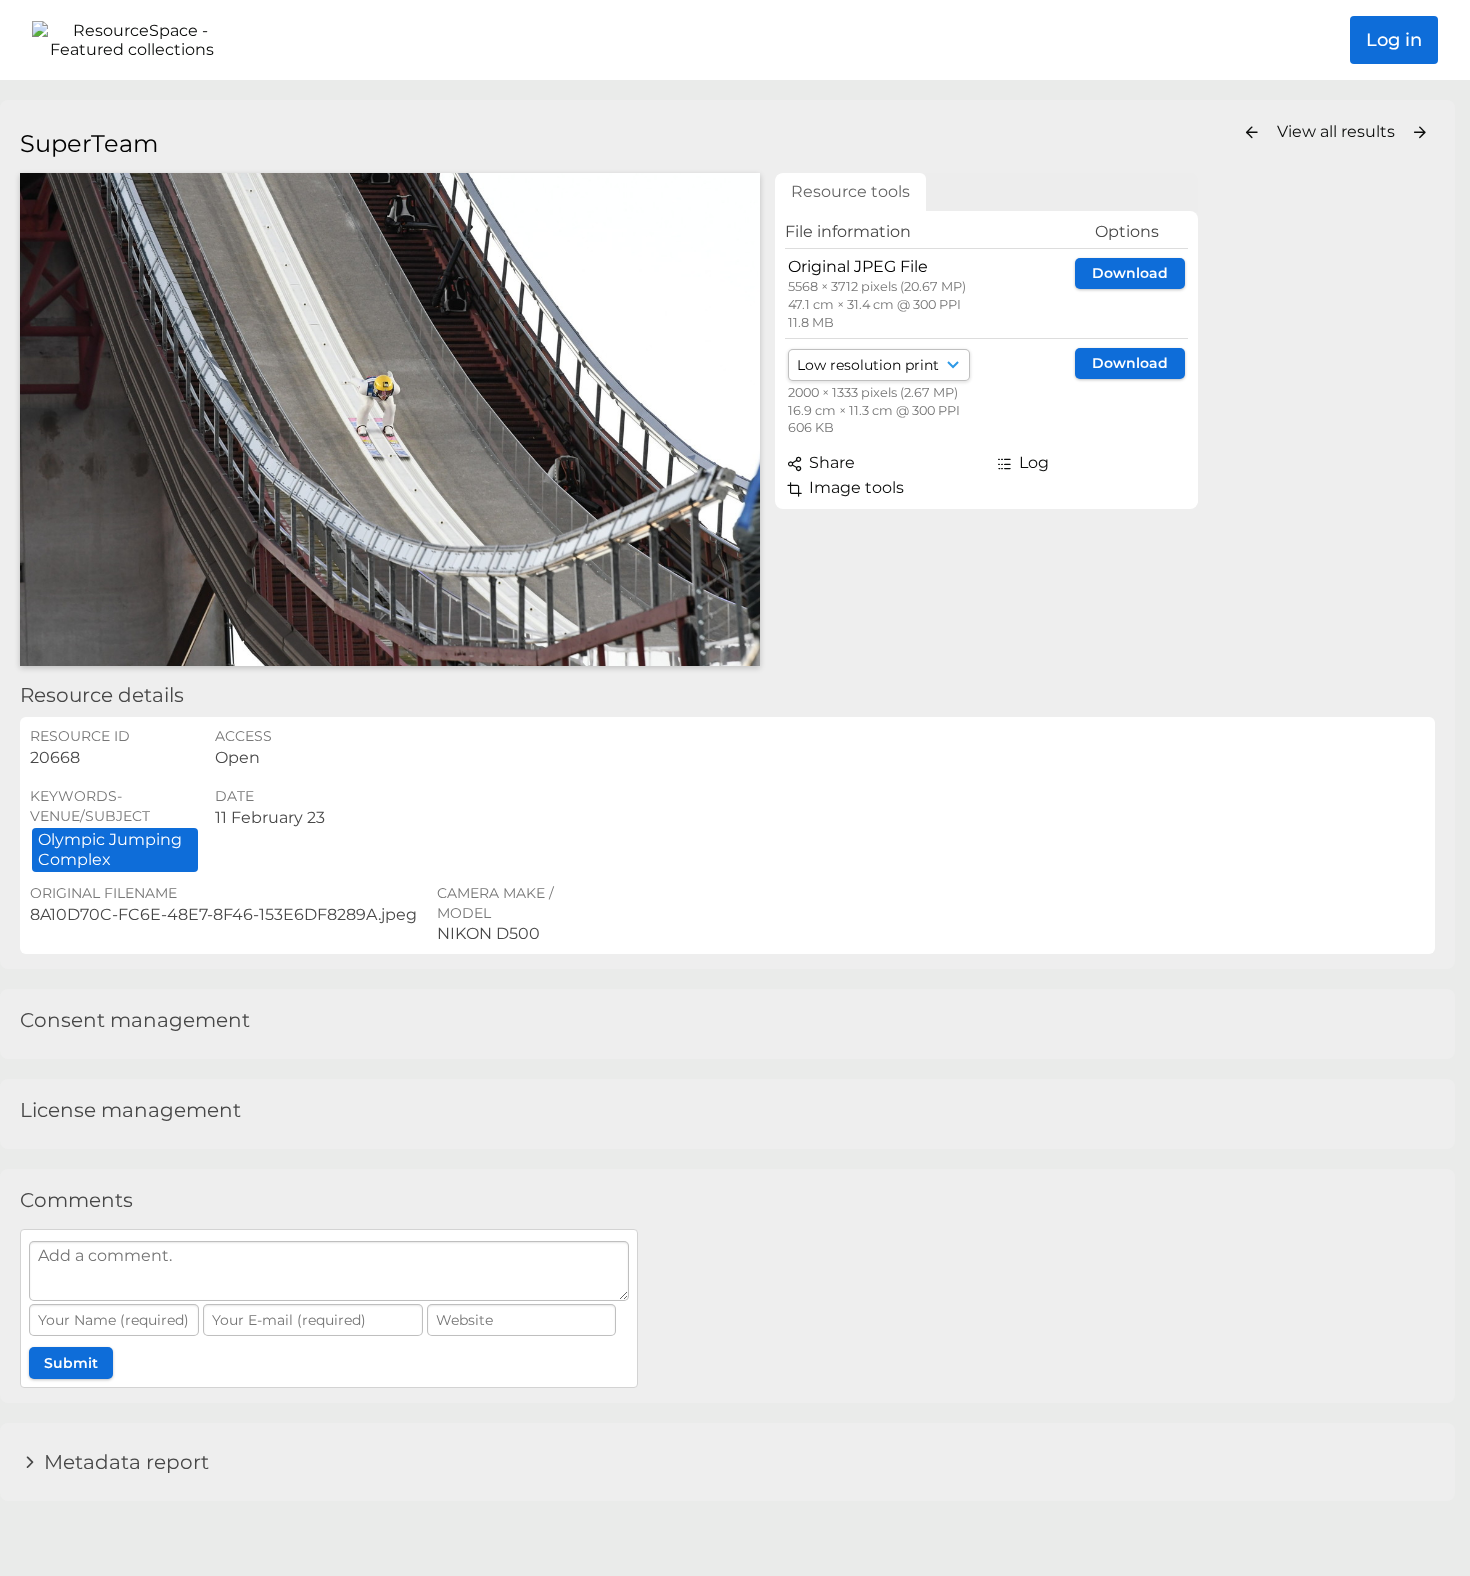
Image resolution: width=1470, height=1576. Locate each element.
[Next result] (1420, 133)
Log (1032, 462)
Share (830, 462)
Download (1130, 273)
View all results (1338, 131)
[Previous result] (1252, 133)
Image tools (854, 487)
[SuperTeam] (390, 419)
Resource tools (850, 191)
